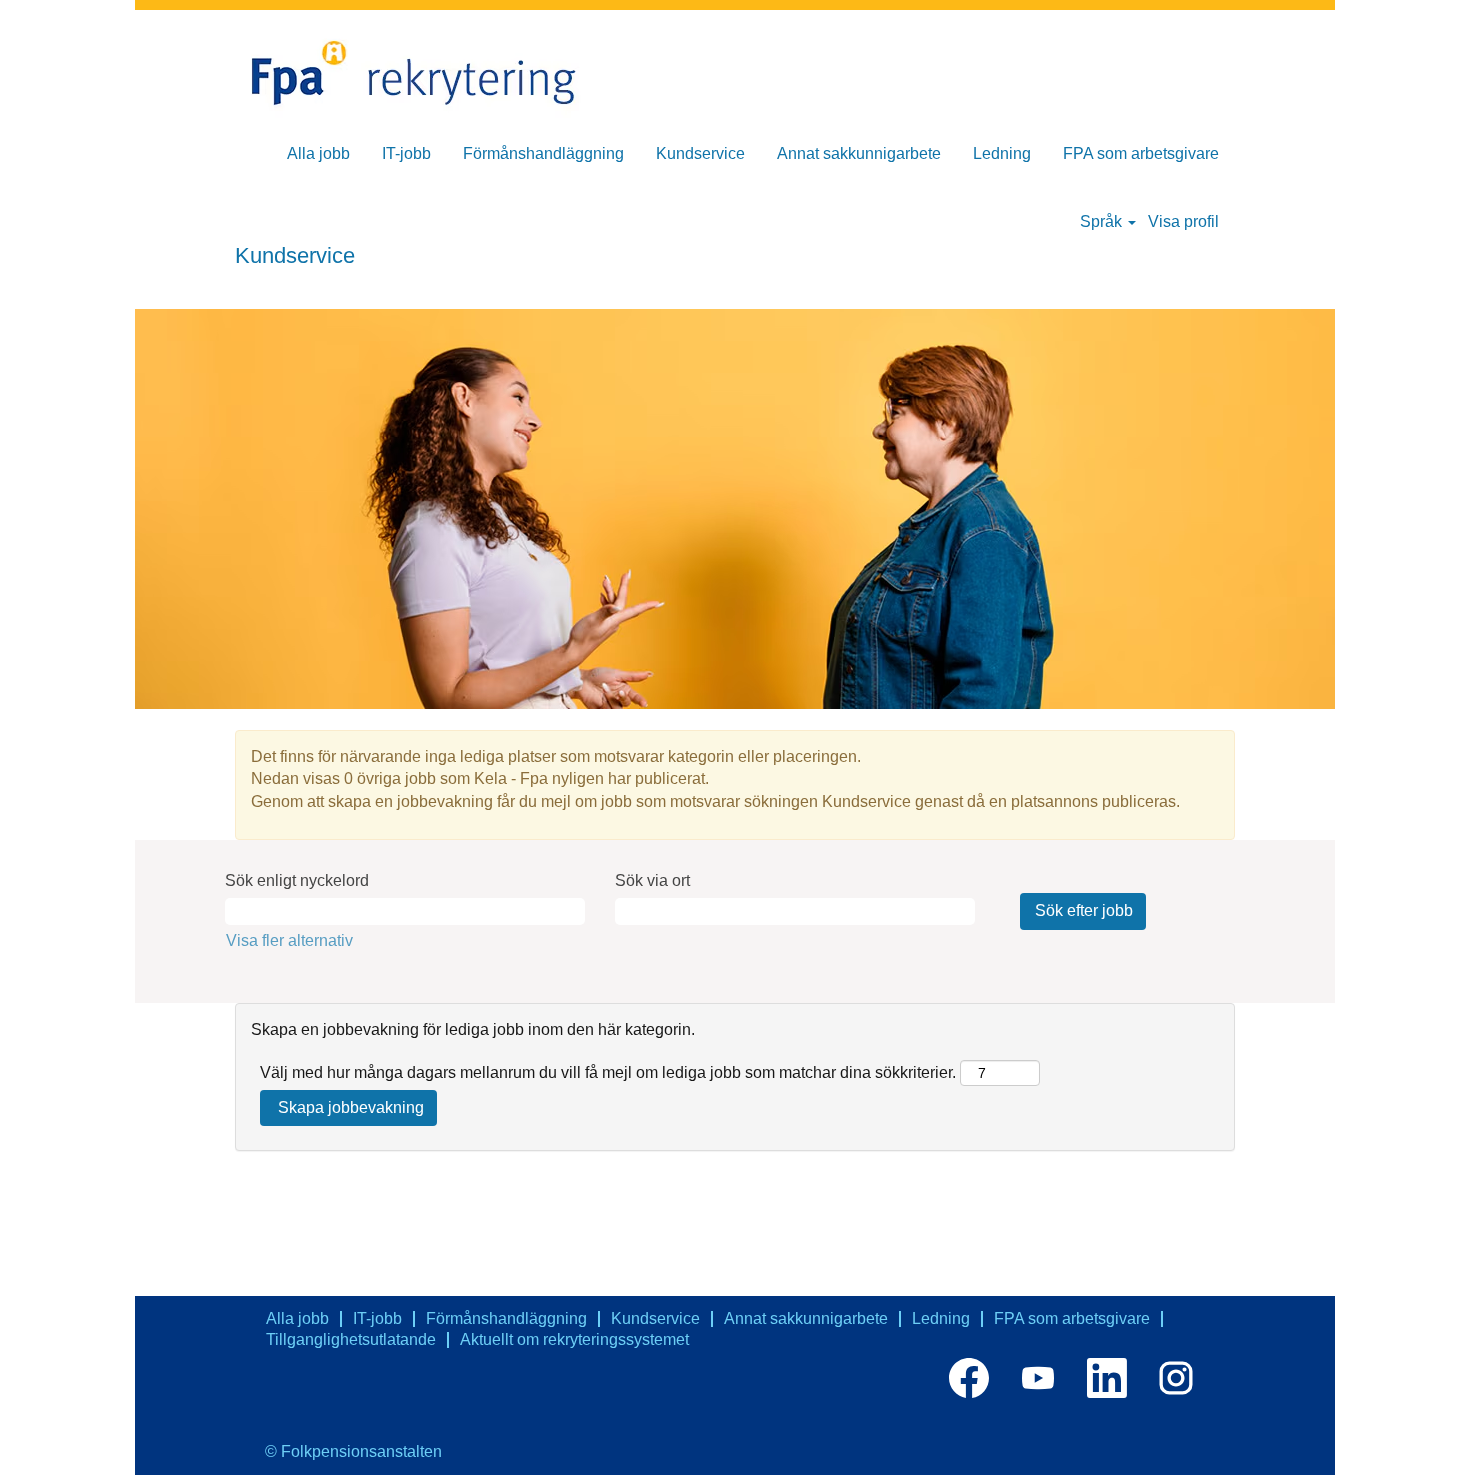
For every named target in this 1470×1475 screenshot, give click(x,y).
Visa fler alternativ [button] (289, 940)
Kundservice (700, 153)
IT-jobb (406, 153)
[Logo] (425, 74)
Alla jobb (318, 153)
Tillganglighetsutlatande (351, 1339)
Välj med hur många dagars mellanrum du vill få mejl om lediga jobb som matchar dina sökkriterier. (608, 1072)
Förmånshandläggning (543, 153)
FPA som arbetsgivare (1141, 153)
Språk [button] (1103, 221)
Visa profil (1183, 221)
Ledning (1002, 153)
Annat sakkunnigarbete (859, 153)
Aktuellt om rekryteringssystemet (574, 1339)
